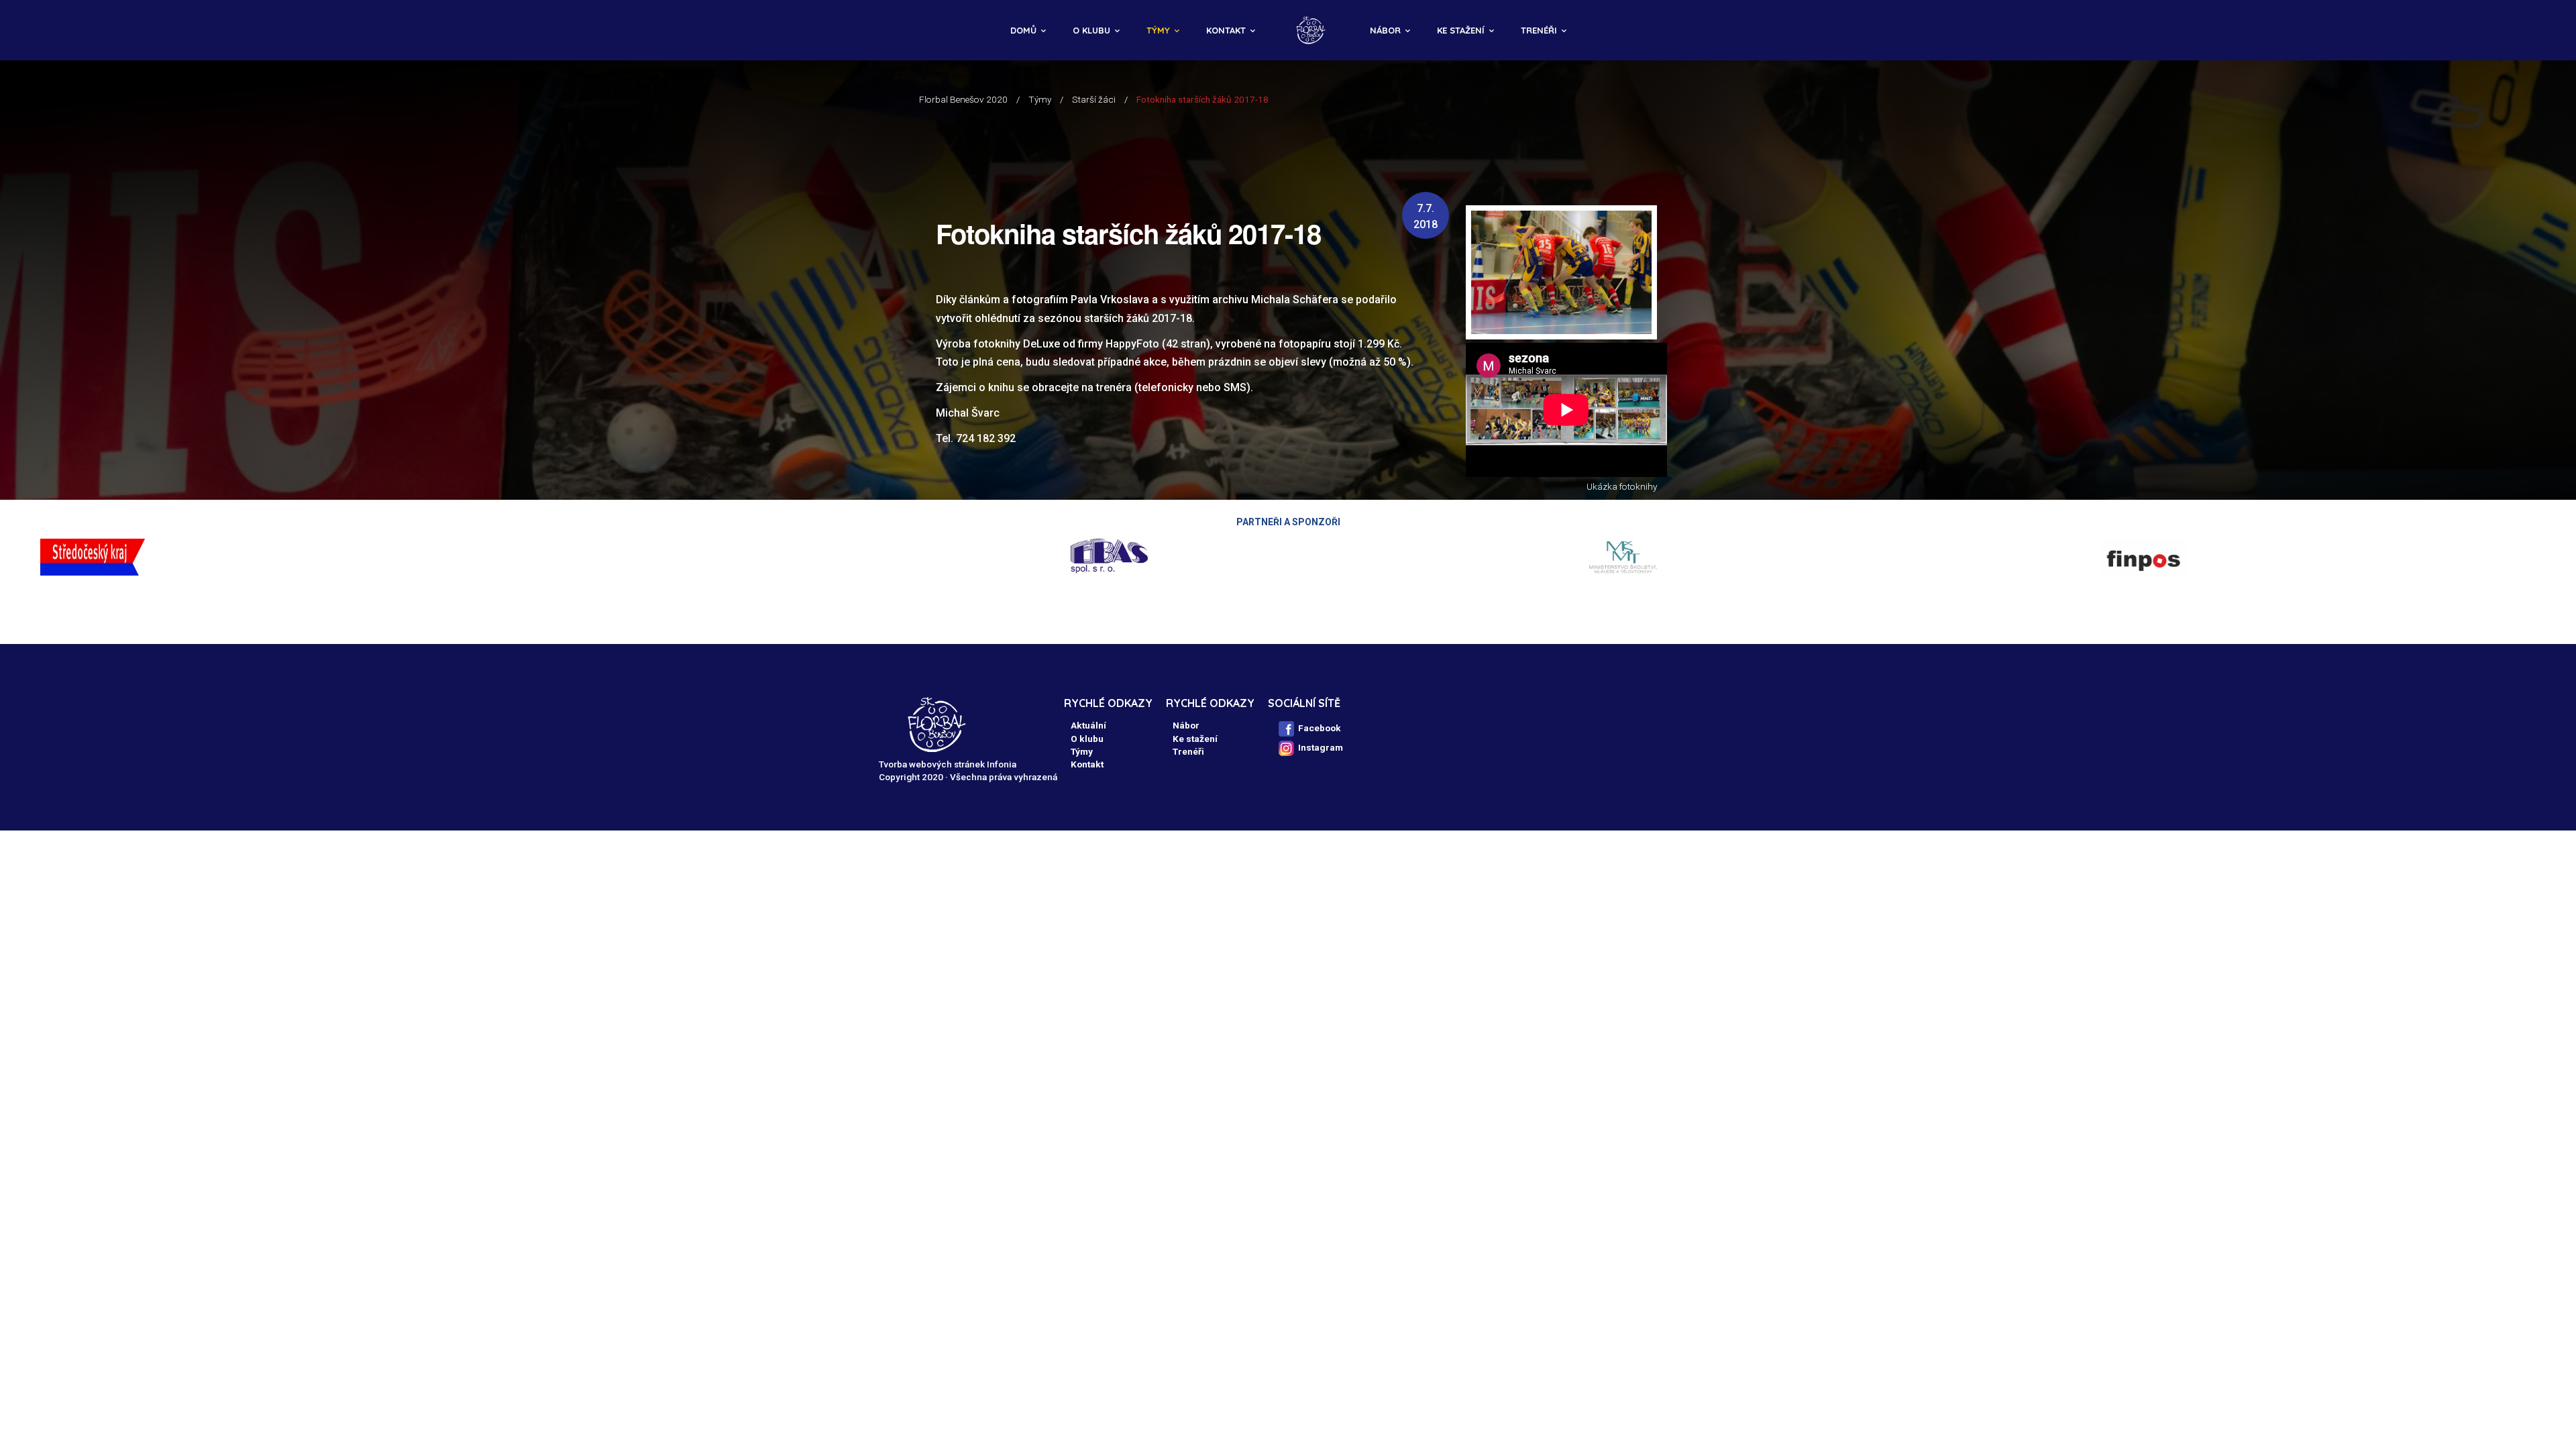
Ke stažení (1461, 30)
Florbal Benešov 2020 (963, 99)
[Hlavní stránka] (1312, 30)
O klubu (1091, 30)
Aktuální (1088, 725)
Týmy (1158, 30)
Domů (1023, 30)
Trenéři (1539, 30)
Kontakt (1226, 30)
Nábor (1385, 30)
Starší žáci (1094, 99)
